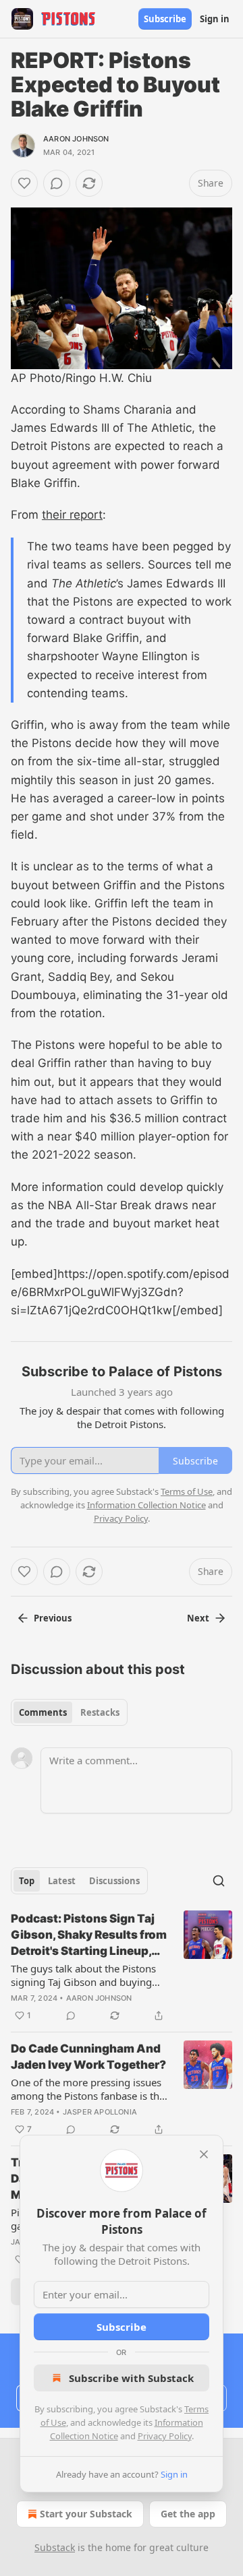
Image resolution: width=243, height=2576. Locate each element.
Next (198, 1618)
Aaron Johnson (76, 139)
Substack (55, 2547)
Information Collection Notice (146, 1505)
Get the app (188, 2514)
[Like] (24, 183)
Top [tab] (27, 1881)
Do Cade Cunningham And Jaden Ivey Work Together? (88, 2057)
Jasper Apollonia (100, 2112)
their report (72, 515)
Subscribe (165, 19)
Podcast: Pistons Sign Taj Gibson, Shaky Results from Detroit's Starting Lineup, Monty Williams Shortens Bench (89, 1935)
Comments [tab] (43, 1712)
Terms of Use (187, 1491)
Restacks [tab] (100, 1712)
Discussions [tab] (114, 1881)
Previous (53, 1618)
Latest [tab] (62, 1881)
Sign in (215, 19)
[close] (204, 2154)
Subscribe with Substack (131, 2378)
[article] (122, 1967)
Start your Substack (86, 2514)
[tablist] (69, 1712)
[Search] (219, 1881)
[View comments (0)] (57, 183)
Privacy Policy (165, 2436)
